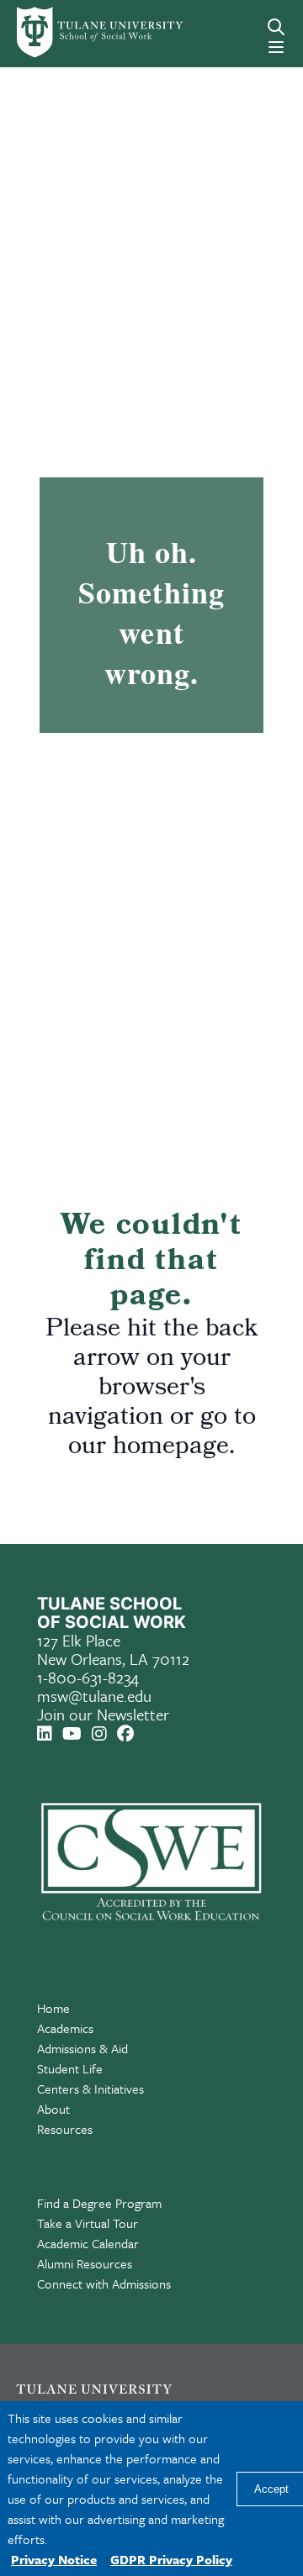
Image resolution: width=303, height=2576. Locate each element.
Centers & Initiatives (90, 2089)
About (53, 2109)
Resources (65, 2129)
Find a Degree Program (99, 2203)
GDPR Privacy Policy (171, 2559)
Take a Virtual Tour (88, 2223)
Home (53, 2008)
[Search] (276, 27)
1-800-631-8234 (88, 1677)
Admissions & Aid (82, 2048)
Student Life (70, 2068)
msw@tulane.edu (94, 1696)
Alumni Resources (85, 2263)
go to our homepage (162, 1433)
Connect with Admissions (104, 2284)
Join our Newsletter (103, 1714)
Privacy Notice (54, 2559)
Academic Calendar (88, 2243)
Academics (65, 2028)
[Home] (71, 32)
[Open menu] (276, 47)
